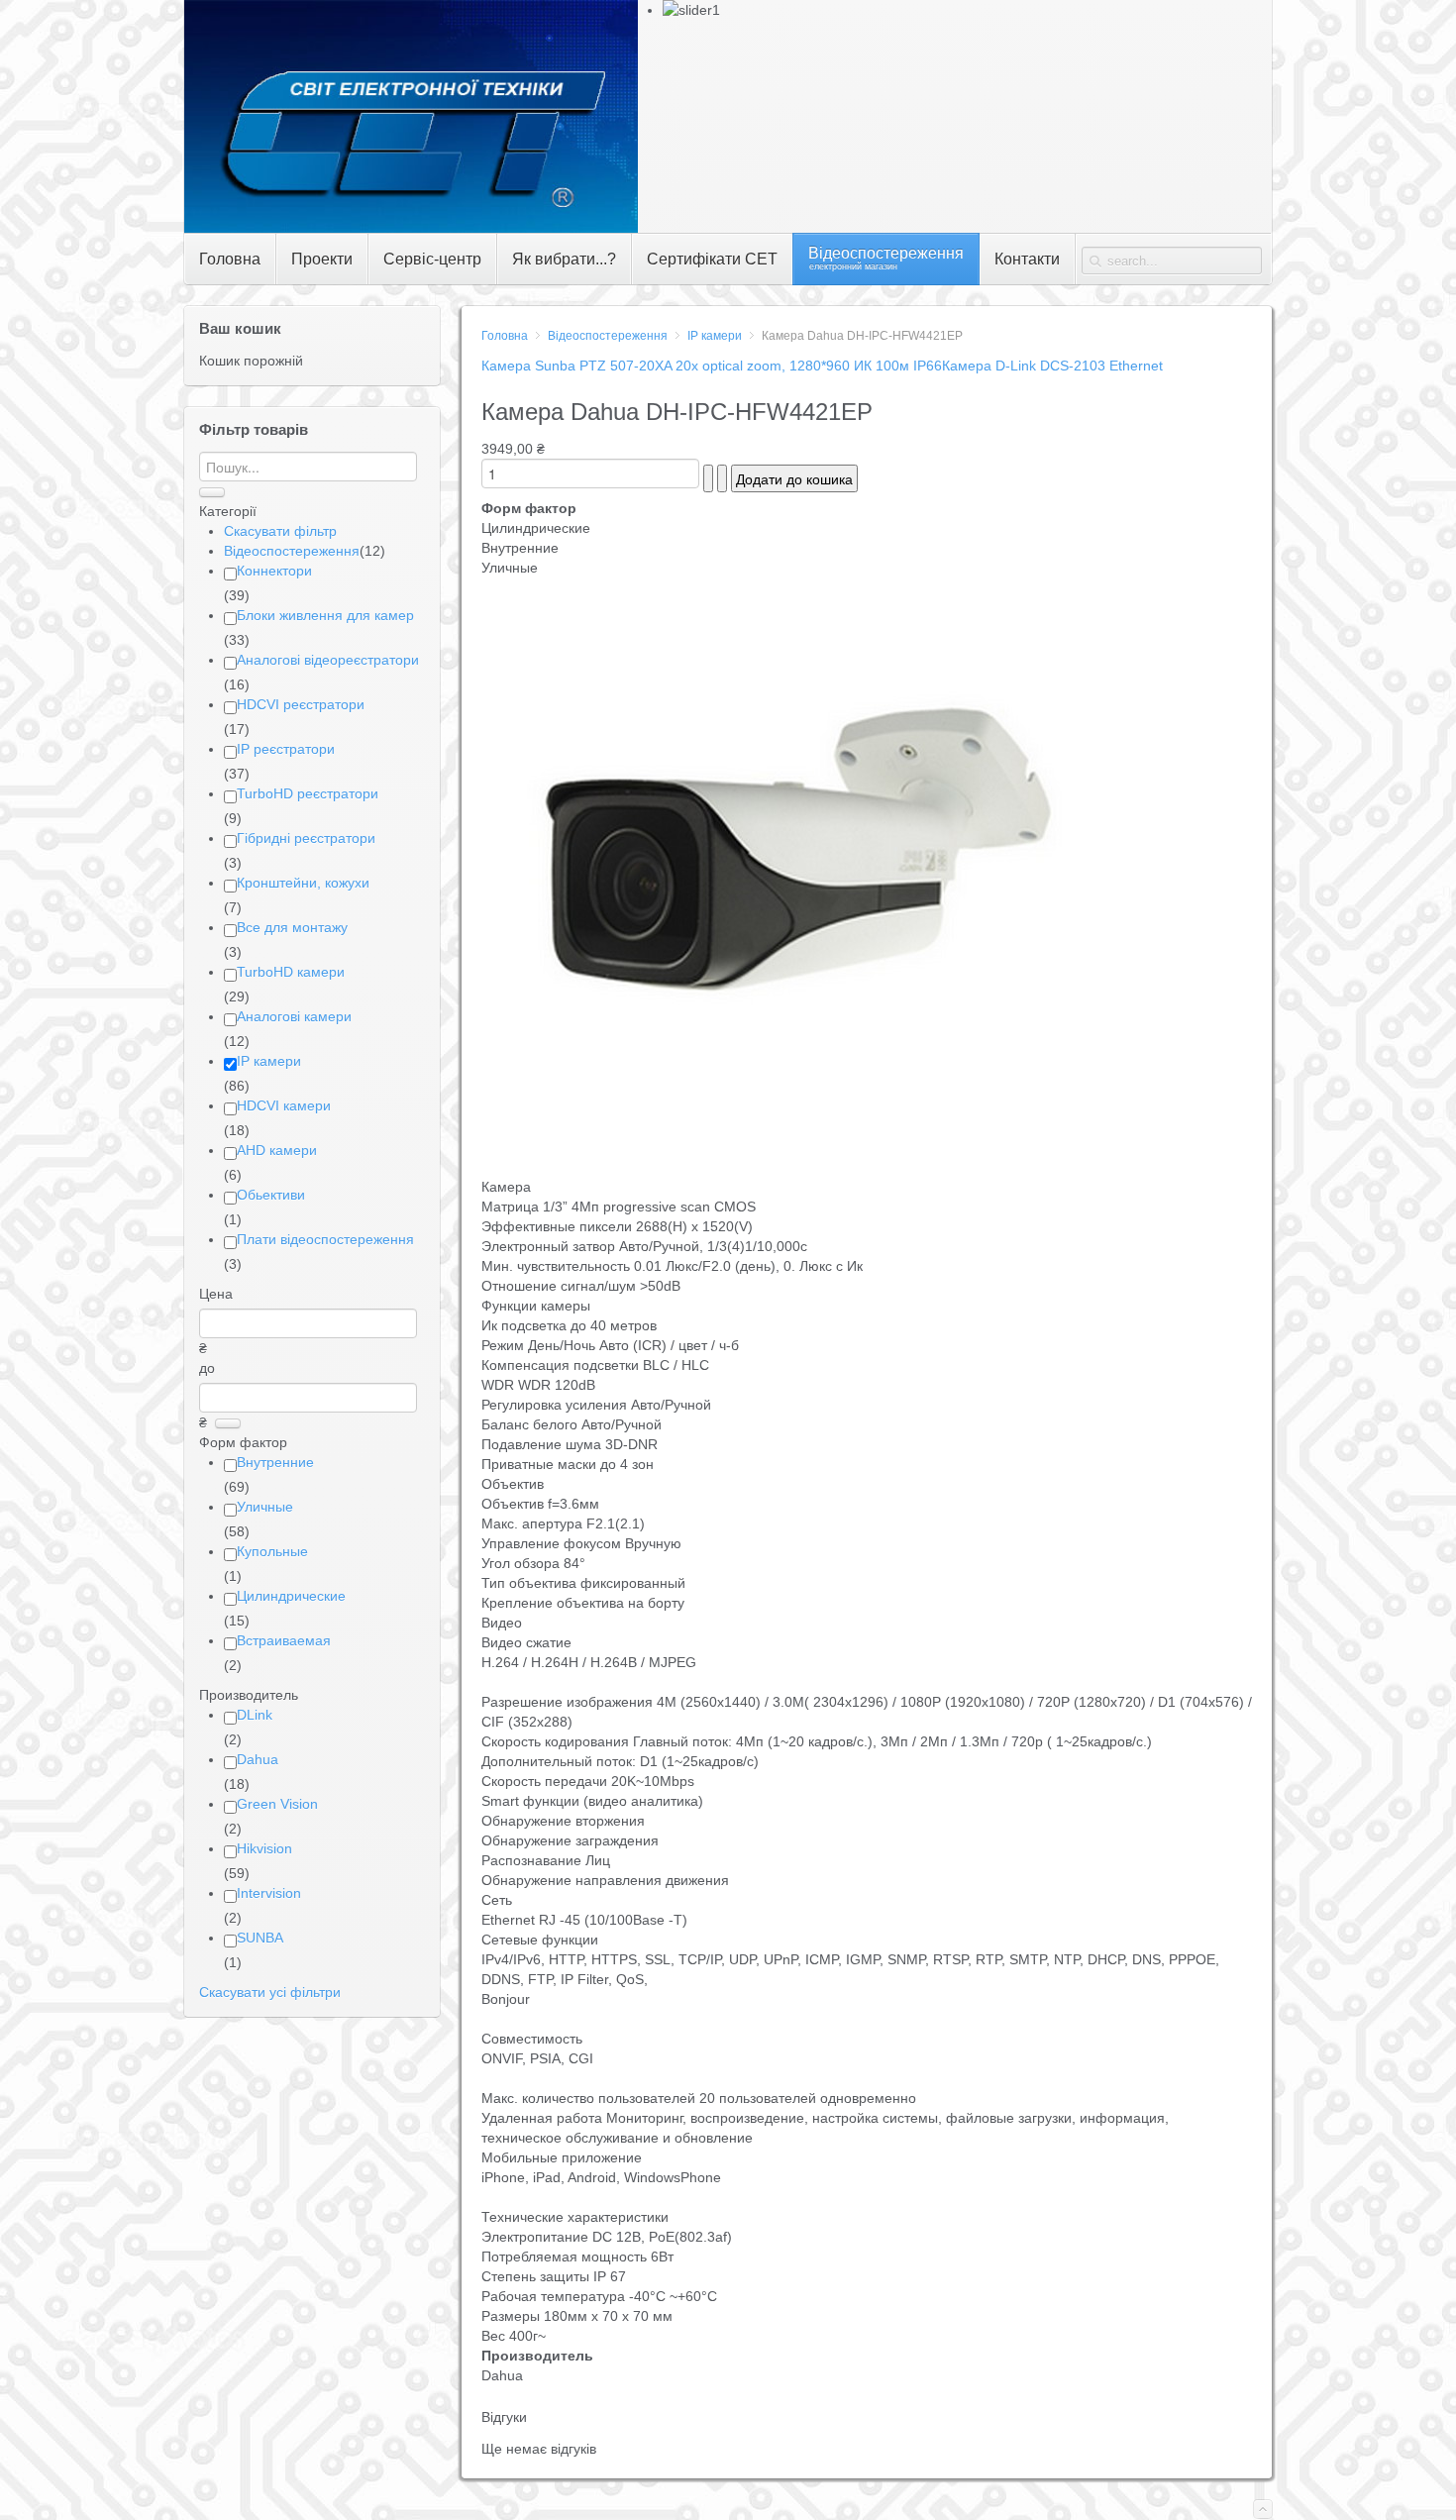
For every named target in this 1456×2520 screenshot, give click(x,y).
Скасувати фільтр (280, 531)
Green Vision (277, 1804)
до (207, 1368)
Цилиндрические (291, 1596)
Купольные (272, 1551)
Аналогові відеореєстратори (328, 660)
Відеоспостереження (608, 336)
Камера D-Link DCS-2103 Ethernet (1052, 366)
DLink (255, 1715)
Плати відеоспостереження (325, 1239)
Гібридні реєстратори (306, 838)
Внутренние (275, 1462)
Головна (505, 336)
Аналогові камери (294, 1016)
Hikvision (264, 1848)
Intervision (269, 1893)
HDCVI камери (284, 1105)
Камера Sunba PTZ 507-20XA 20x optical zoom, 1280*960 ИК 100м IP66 (712, 366)
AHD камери (277, 1150)
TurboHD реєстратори (308, 793)
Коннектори (274, 571)
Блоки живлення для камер (325, 615)
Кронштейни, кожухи (303, 883)
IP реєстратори (286, 749)
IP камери (715, 336)
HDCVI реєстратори (301, 704)
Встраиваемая (284, 1640)
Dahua (258, 1759)
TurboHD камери (291, 972)
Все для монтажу (292, 927)
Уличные (265, 1507)
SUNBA (260, 1938)
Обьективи (271, 1195)
